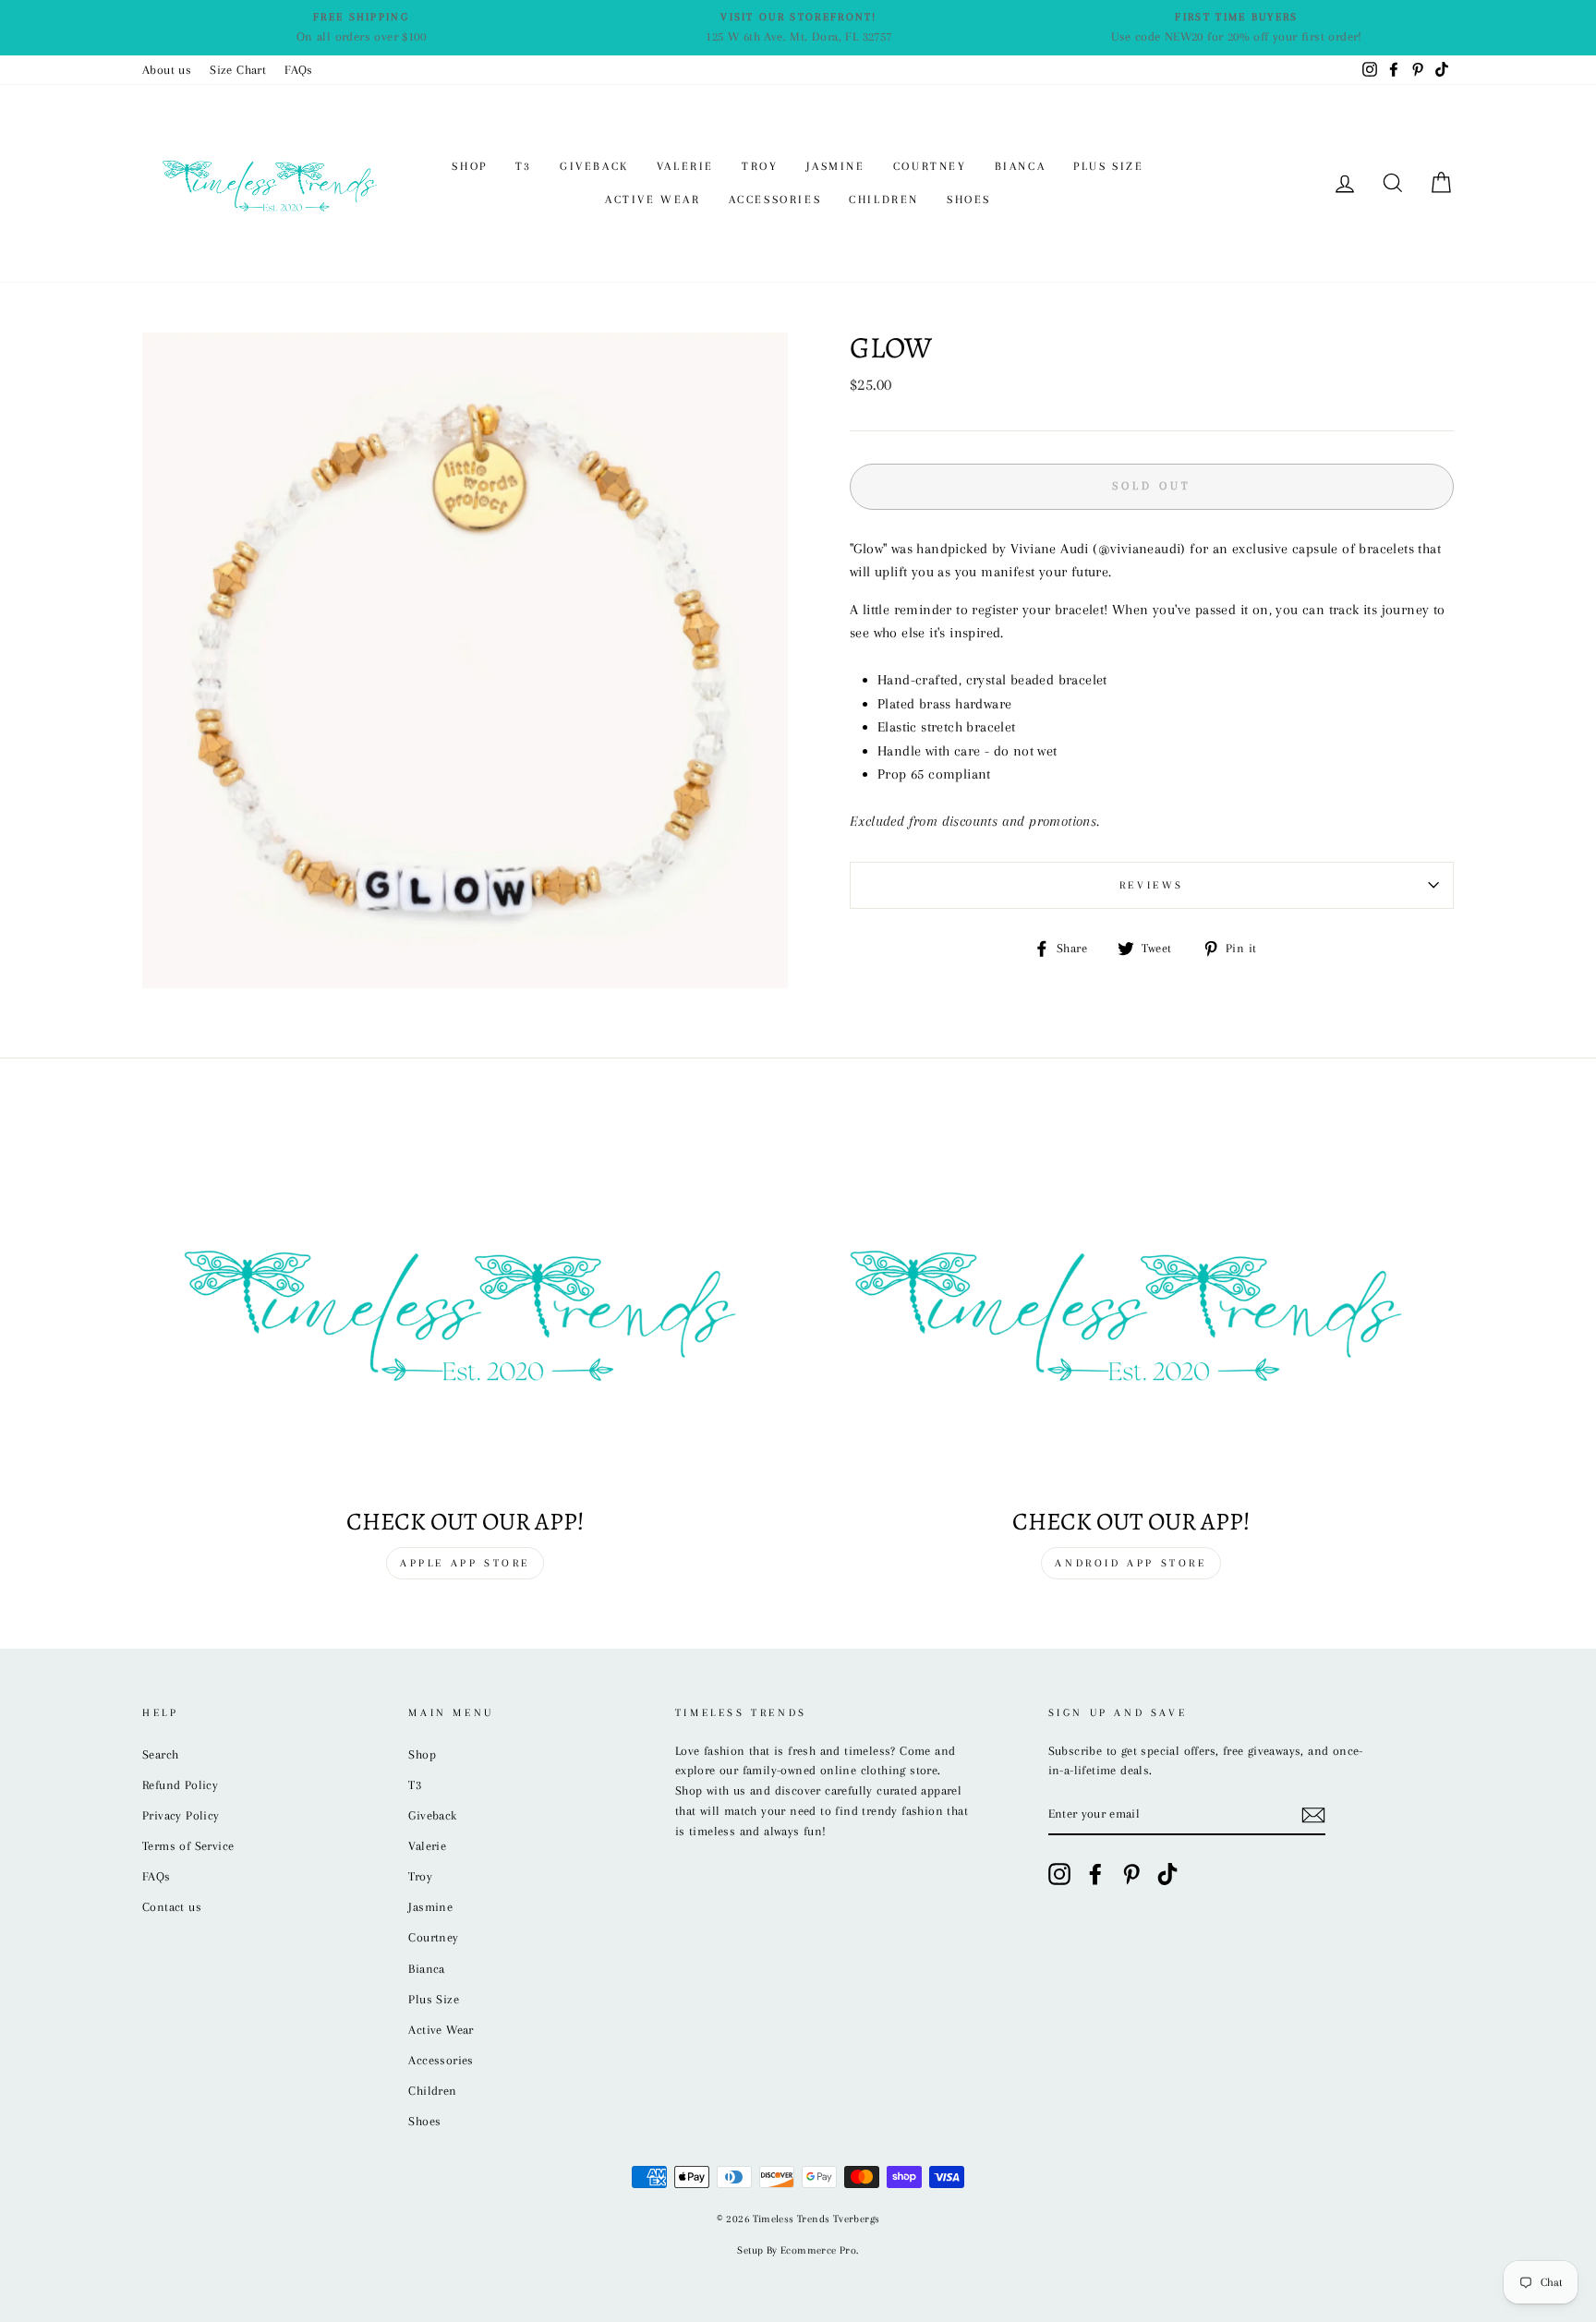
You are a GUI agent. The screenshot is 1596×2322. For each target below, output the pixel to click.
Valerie (685, 166)
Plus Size (1108, 166)
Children (884, 200)
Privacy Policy (181, 1815)
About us (167, 70)
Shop (469, 166)
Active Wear (653, 200)
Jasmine (836, 166)
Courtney (930, 166)
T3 (524, 166)
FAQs (299, 70)
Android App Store (1130, 1563)
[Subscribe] (1313, 1815)
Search (160, 1754)
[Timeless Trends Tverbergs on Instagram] (1059, 1874)
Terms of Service (188, 1846)
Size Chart (238, 70)
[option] (361, 28)
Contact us (172, 1907)
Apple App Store (465, 1563)
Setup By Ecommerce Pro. (798, 2250)
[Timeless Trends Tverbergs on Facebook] (1095, 1874)
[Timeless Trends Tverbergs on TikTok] (1167, 1874)
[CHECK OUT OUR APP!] (1131, 1309)
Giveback (594, 166)
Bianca (1021, 166)
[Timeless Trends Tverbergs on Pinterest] (1131, 1874)
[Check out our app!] (465, 1309)
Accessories (775, 200)
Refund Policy (180, 1785)
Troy (760, 166)
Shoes (969, 200)
